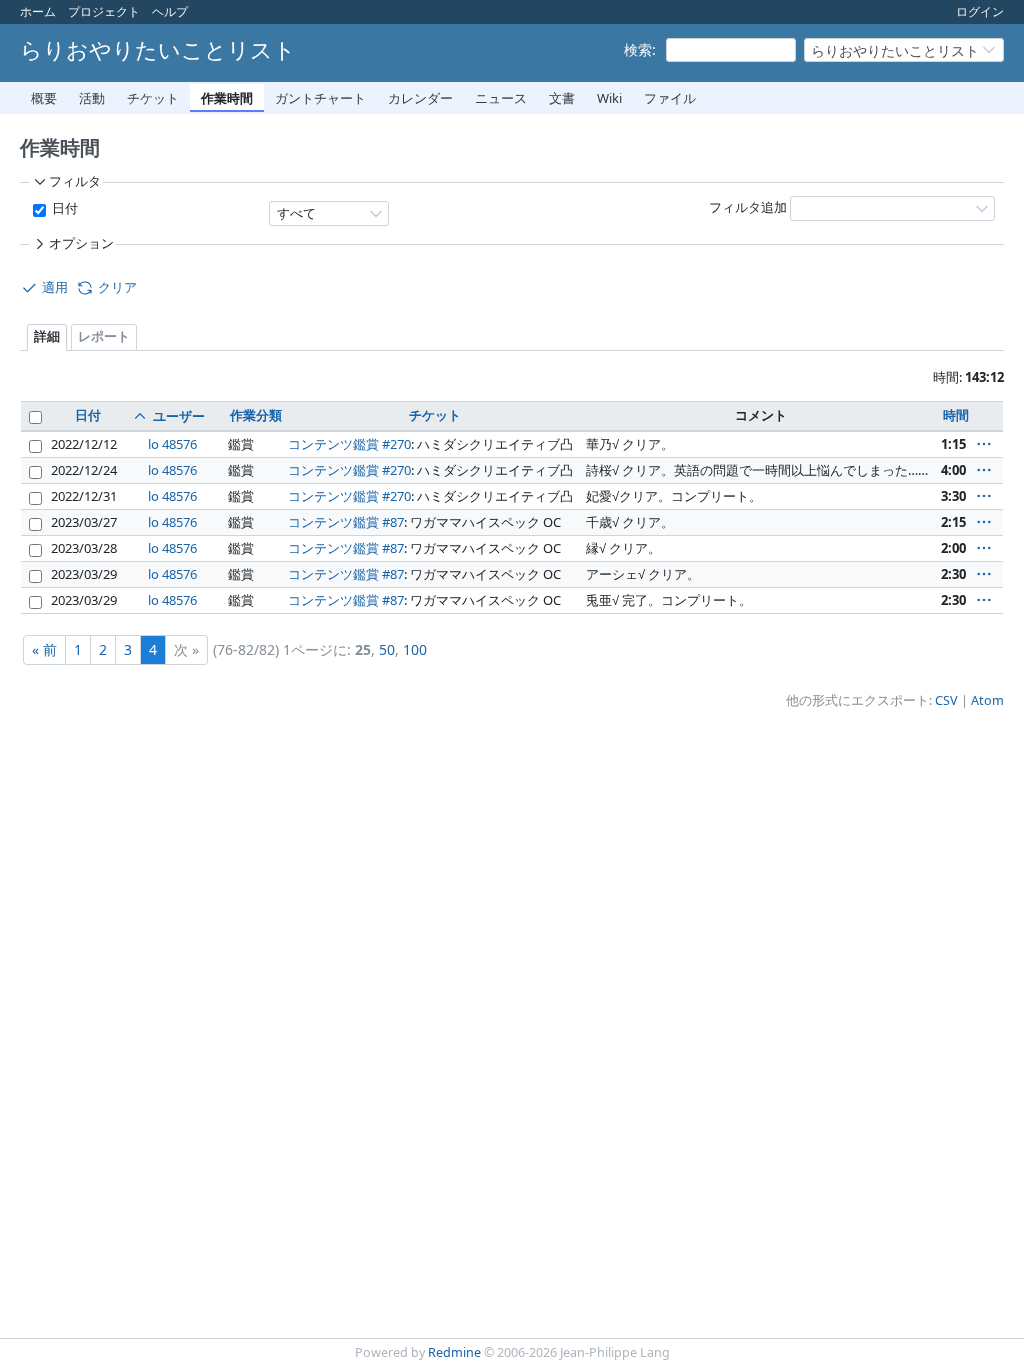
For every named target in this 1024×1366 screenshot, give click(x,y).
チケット (153, 98)
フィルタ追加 (748, 207)
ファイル (670, 98)
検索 (638, 49)
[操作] (984, 444)
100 (415, 649)
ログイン (980, 11)
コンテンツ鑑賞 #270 (349, 444)
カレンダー (420, 98)
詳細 (47, 336)
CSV (946, 700)
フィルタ (75, 181)
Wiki (609, 98)
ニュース (501, 98)
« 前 (44, 649)
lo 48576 (172, 444)
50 (387, 649)
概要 (44, 98)
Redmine (454, 1352)
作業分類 (256, 415)
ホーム (38, 11)
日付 (63, 208)
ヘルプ (170, 11)
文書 (562, 98)
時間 (956, 415)
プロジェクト (104, 11)
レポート (104, 336)
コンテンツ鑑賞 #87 (346, 522)
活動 (92, 98)
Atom (987, 700)
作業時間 (227, 98)
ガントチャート (320, 98)
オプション (81, 243)
